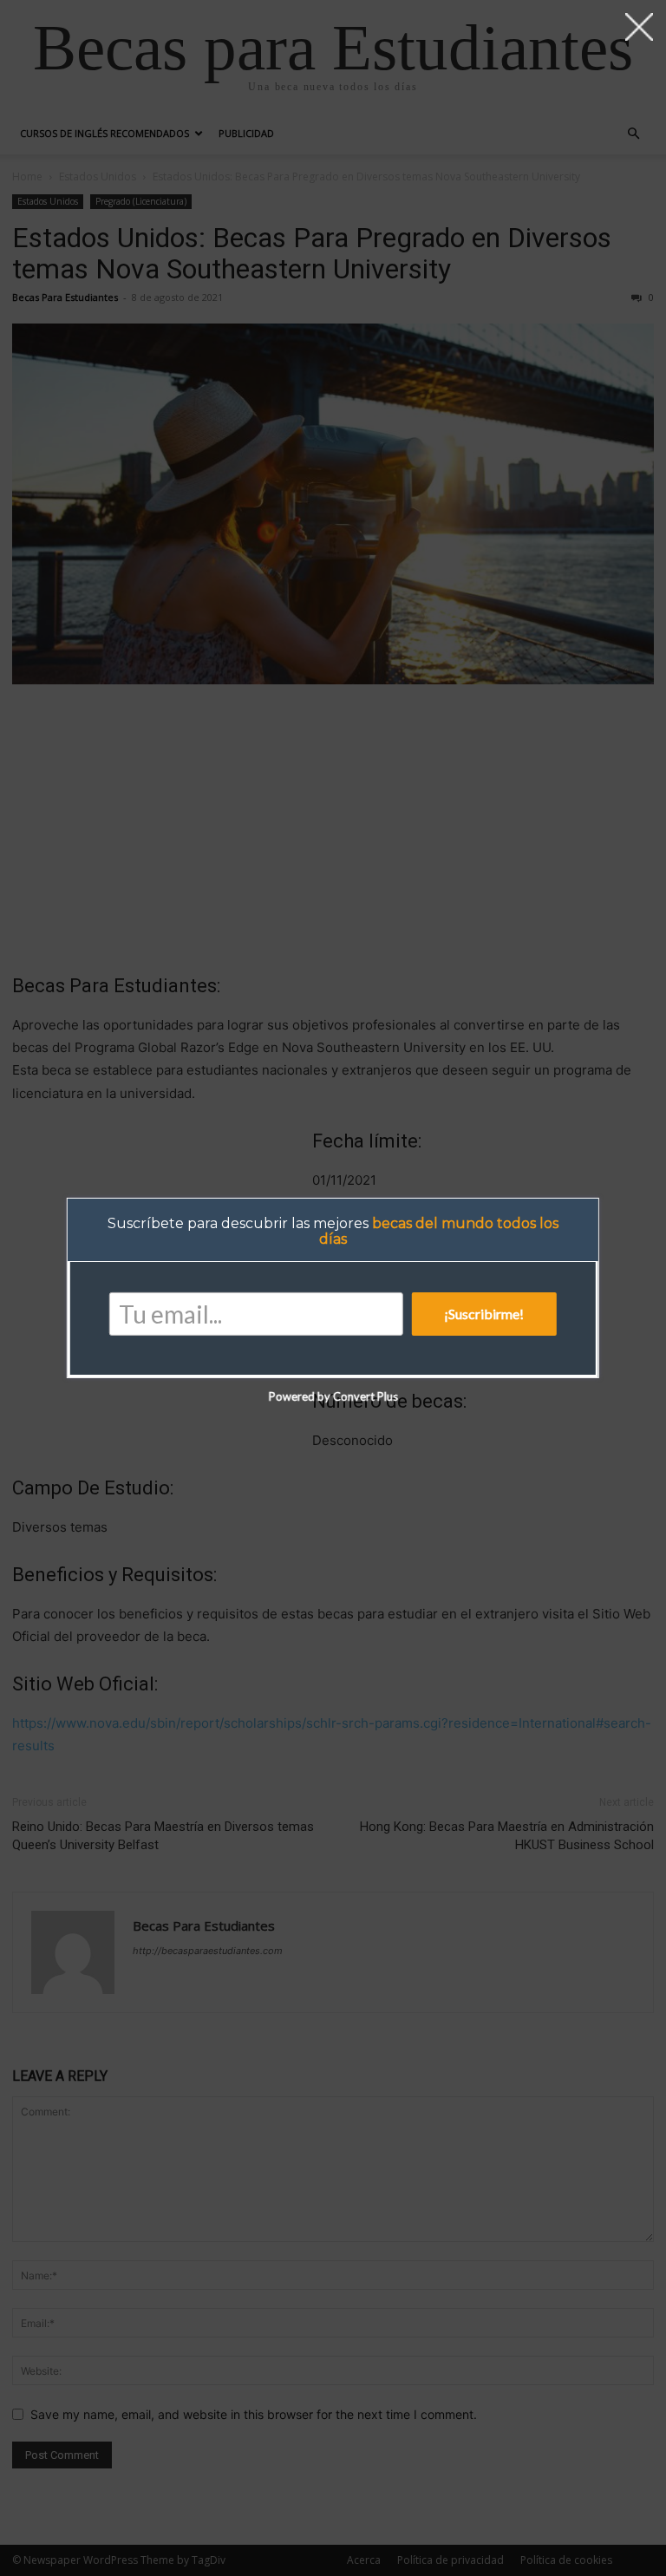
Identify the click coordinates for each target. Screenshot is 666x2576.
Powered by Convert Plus (333, 1396)
